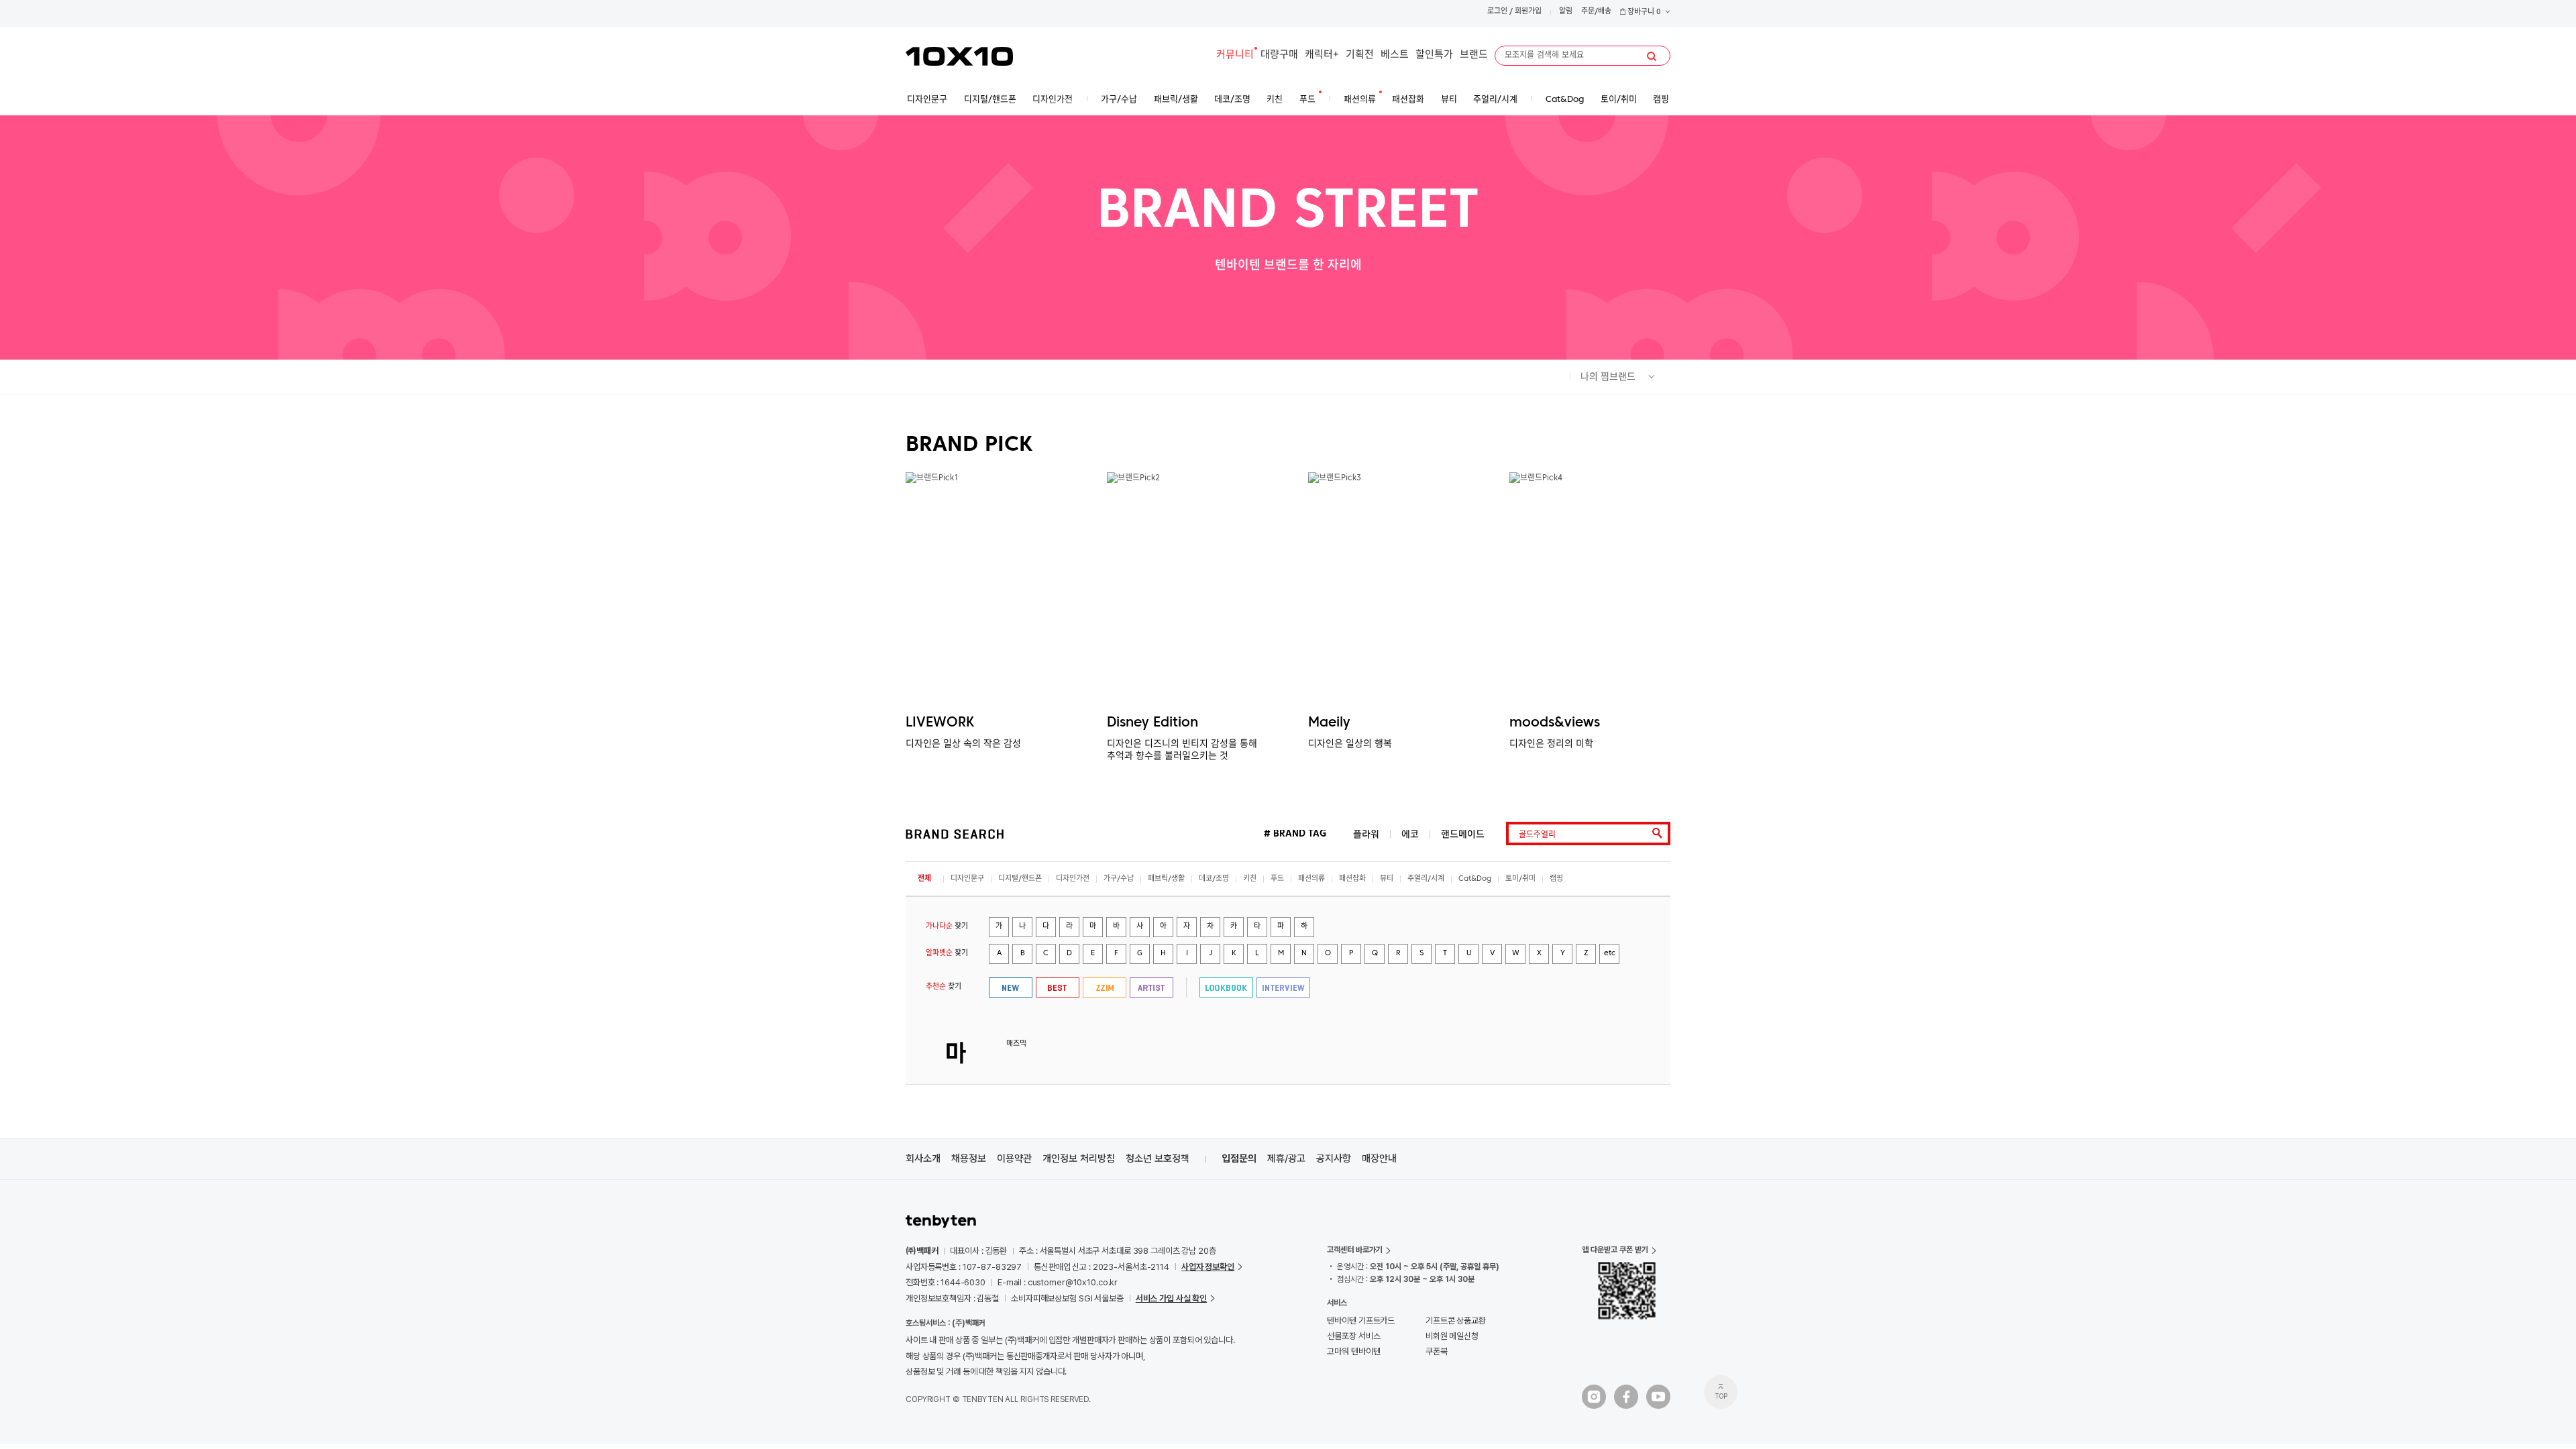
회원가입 (1528, 12)
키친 (1250, 879)
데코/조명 (1214, 879)
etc (1610, 954)
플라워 (1366, 834)
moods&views (1555, 723)
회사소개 (923, 1159)
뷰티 (1387, 879)
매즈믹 (1016, 1044)
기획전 (1360, 55)
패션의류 (1311, 879)
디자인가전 (1073, 879)
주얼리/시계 (1426, 879)
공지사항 (1334, 1159)
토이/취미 (1520, 879)
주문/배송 (1596, 12)
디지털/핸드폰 (1020, 879)
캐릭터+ (1322, 55)
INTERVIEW (1283, 987)
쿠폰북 (1437, 1351)
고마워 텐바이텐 (1353, 1351)
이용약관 (1014, 1159)
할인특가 (1434, 55)
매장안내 (1379, 1159)
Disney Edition (1152, 723)
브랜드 (1474, 55)
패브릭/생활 (1166, 879)
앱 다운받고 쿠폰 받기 (1615, 1250)
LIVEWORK (940, 723)
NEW (1011, 987)
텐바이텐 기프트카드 (1361, 1321)
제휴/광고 (1286, 1159)
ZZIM (1105, 987)
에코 (1410, 834)
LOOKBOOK (1226, 987)
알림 (1566, 12)
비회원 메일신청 (1452, 1336)
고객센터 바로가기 (1355, 1250)
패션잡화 (1352, 879)
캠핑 (1556, 879)
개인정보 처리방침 (1079, 1159)
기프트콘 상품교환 (1456, 1321)
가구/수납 (1119, 879)
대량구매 (1279, 55)
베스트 (1395, 55)
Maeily (1329, 723)
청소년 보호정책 (1158, 1159)
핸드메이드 (1463, 834)
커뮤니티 (1235, 55)
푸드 (1277, 879)
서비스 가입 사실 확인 (1171, 1298)
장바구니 (1643, 12)
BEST (1058, 987)
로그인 (1497, 12)
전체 (924, 879)
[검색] (1652, 56)
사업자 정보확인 (1208, 1267)
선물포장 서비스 (1353, 1336)
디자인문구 (967, 879)
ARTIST (1151, 987)
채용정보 (969, 1159)
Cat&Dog (1475, 879)
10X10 (959, 56)
